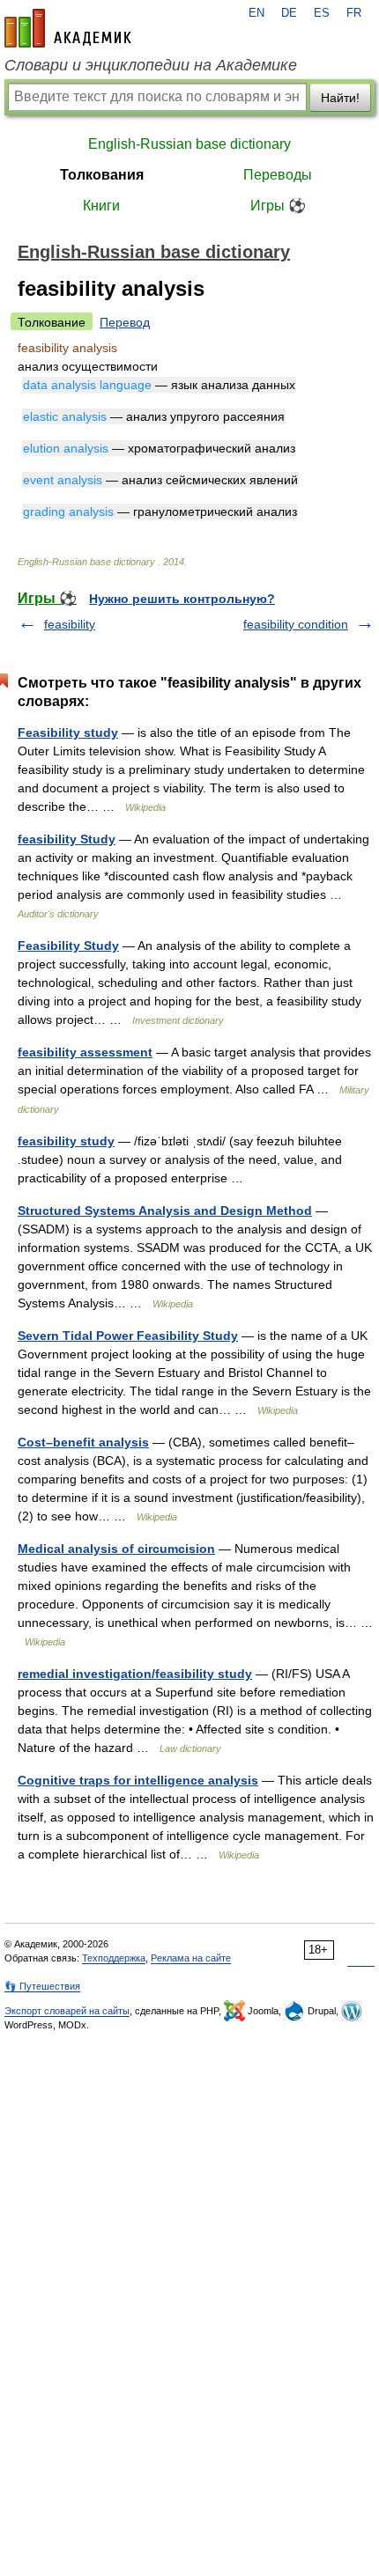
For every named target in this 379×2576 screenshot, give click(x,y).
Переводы (278, 175)
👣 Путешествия (42, 1986)
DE (289, 13)
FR (354, 13)
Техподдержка (114, 1958)
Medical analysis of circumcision (116, 1549)
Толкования (102, 175)
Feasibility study (68, 732)
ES (322, 13)
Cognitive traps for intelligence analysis (138, 1780)
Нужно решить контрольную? (182, 599)
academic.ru (68, 28)
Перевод (125, 322)
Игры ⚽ (278, 206)
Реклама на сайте (191, 1958)
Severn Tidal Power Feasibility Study (128, 1336)
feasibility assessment (85, 1052)
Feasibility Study (68, 946)
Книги (101, 206)
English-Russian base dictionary (189, 144)
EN (256, 13)
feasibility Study (67, 839)
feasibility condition (296, 624)
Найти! (340, 98)
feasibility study (66, 1141)
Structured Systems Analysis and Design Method (165, 1211)
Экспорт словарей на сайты (67, 2011)
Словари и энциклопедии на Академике (151, 65)
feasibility (70, 624)
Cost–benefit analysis (83, 1442)
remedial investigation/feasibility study (135, 1674)
